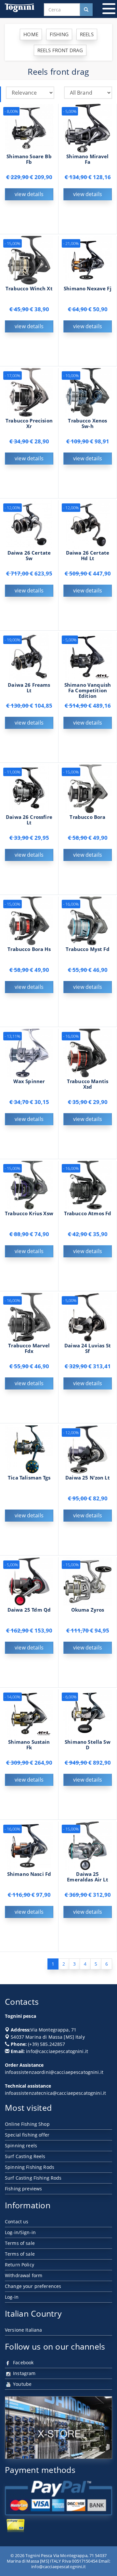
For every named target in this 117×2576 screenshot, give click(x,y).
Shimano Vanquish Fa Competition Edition (88, 690)
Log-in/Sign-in (20, 2232)
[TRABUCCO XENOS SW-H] (88, 392)
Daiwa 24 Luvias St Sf (88, 1348)
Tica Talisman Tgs (29, 1478)
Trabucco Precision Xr (29, 423)
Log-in (12, 2297)
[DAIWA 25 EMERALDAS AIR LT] (88, 1845)
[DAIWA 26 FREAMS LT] (29, 656)
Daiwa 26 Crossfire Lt (29, 820)
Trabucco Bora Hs (29, 949)
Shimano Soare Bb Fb (29, 159)
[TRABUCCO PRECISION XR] (29, 392)
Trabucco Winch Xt (29, 289)
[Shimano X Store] (58, 2427)
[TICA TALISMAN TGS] (29, 1449)
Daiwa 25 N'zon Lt (88, 1478)
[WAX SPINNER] (29, 1052)
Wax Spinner (29, 1081)
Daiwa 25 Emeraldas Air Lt (87, 1877)
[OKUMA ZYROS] (88, 1581)
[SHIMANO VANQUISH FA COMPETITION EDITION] (88, 656)
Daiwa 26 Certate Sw (29, 556)
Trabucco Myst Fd (87, 949)
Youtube (22, 2384)
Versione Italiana (23, 2330)
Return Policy (19, 2265)
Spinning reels (21, 2146)
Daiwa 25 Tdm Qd (29, 1610)
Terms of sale (20, 2243)
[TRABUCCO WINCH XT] (29, 260)
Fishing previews (23, 2189)
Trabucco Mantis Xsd (88, 1084)
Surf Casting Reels (25, 2156)
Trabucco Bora (87, 817)
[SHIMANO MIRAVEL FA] (88, 127)
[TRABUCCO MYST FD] (88, 920)
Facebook (23, 2362)
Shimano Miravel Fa (87, 159)
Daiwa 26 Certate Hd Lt (88, 556)
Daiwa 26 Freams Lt (29, 688)
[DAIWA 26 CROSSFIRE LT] (29, 788)
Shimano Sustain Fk (29, 1745)
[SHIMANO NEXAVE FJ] (88, 260)
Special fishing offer (27, 2135)
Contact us (17, 2222)
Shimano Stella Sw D (88, 1745)
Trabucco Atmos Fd (88, 1213)
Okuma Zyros (88, 1610)
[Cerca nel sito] (86, 10)
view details (29, 194)
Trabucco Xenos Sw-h (87, 423)
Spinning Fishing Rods (30, 2167)
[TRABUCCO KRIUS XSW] (29, 1184)
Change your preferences (33, 2286)
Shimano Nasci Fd (29, 1874)
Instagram (24, 2373)
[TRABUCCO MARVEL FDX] (29, 1317)
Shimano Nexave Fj (88, 289)
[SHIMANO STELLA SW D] (88, 1713)
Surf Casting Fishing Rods (33, 2178)
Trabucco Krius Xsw (29, 1213)
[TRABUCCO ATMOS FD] (88, 1184)
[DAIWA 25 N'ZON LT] (88, 1449)
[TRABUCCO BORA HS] (29, 920)
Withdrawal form (24, 2275)
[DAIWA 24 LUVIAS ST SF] (88, 1317)
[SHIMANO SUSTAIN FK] (29, 1713)
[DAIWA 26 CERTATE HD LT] (88, 524)
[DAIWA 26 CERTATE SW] (29, 524)
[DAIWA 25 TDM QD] (29, 1581)
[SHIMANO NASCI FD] (29, 1845)
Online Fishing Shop (27, 2124)
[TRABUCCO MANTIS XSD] (88, 1052)
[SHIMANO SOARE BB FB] (29, 127)
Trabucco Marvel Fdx (29, 1348)
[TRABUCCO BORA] (88, 788)
